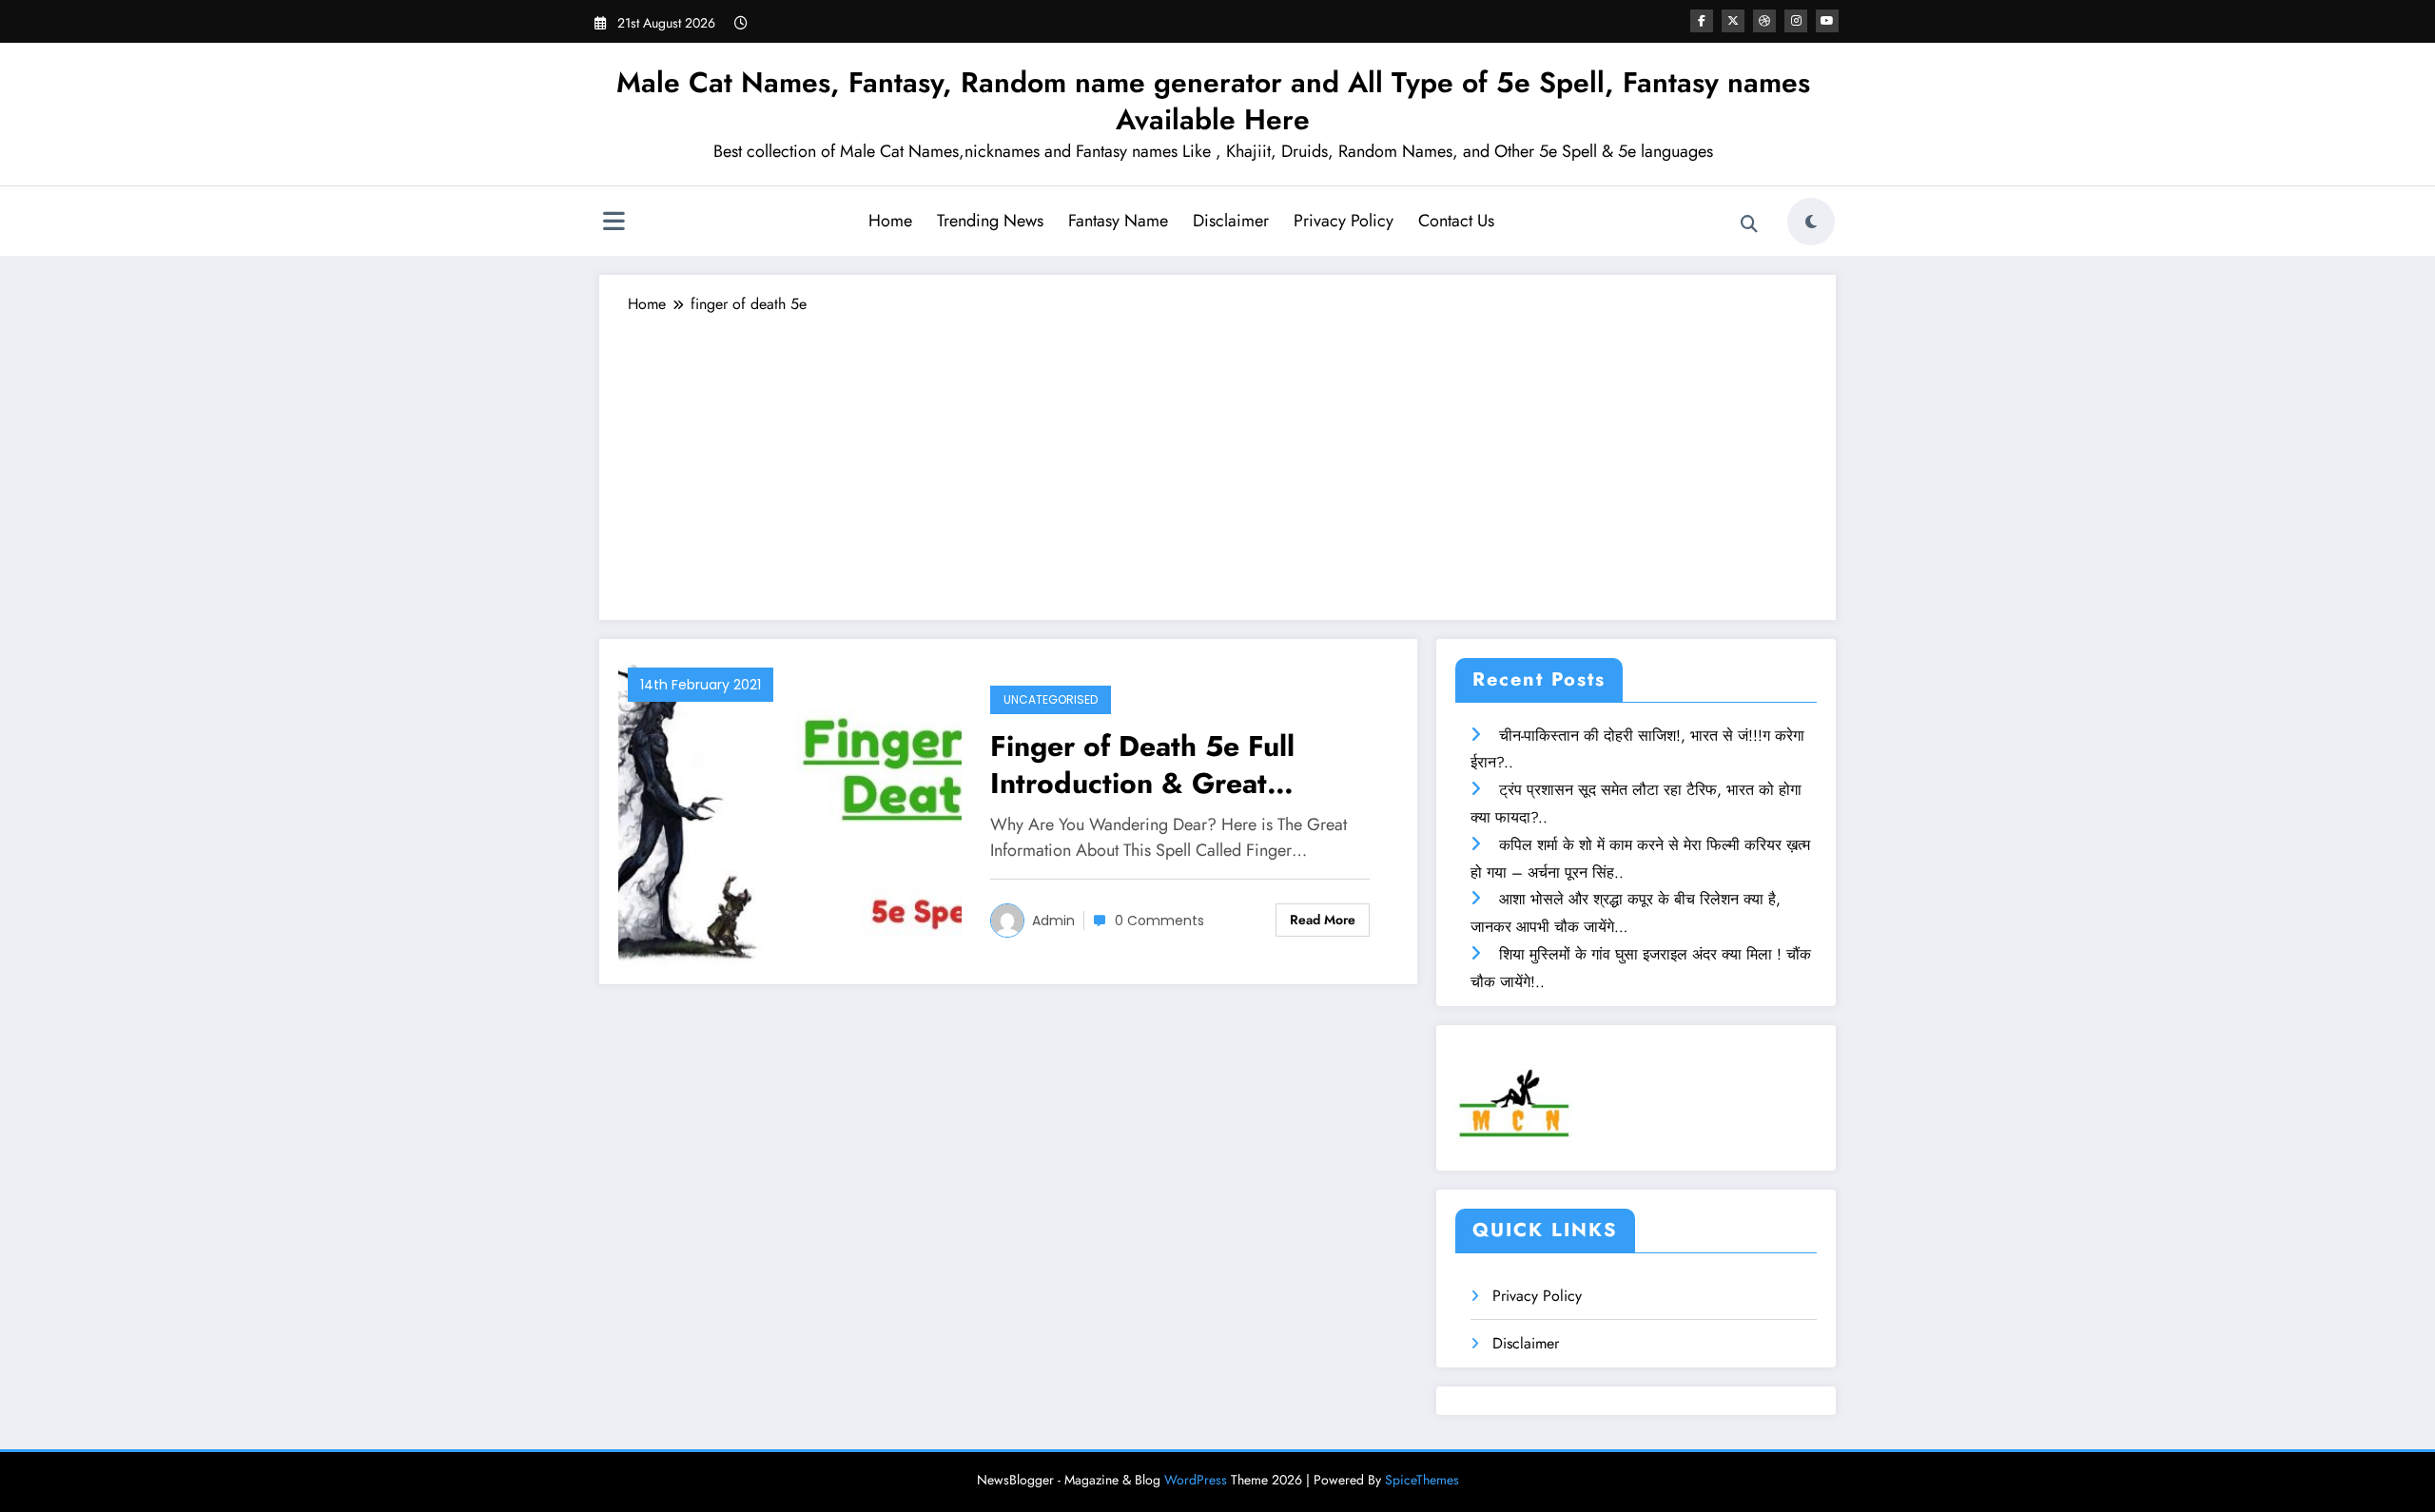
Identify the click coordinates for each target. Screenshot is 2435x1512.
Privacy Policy (1344, 221)
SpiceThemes (1422, 1480)
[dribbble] (1764, 21)
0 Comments (1159, 921)
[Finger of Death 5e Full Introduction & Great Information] (790, 810)
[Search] (1749, 224)
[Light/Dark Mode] (1811, 222)
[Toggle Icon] (614, 223)
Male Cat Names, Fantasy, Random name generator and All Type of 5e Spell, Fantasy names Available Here (1213, 101)
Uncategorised (1051, 699)
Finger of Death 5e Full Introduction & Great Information (1142, 765)
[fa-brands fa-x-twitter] (1733, 21)
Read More (1323, 920)
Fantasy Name (1118, 221)
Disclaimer (1231, 221)
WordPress (1196, 1480)
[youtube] (1827, 21)
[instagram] (1796, 21)
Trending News (990, 221)
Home (890, 221)
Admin (1053, 921)
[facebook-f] (1702, 21)
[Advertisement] (1217, 458)
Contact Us (1456, 221)
